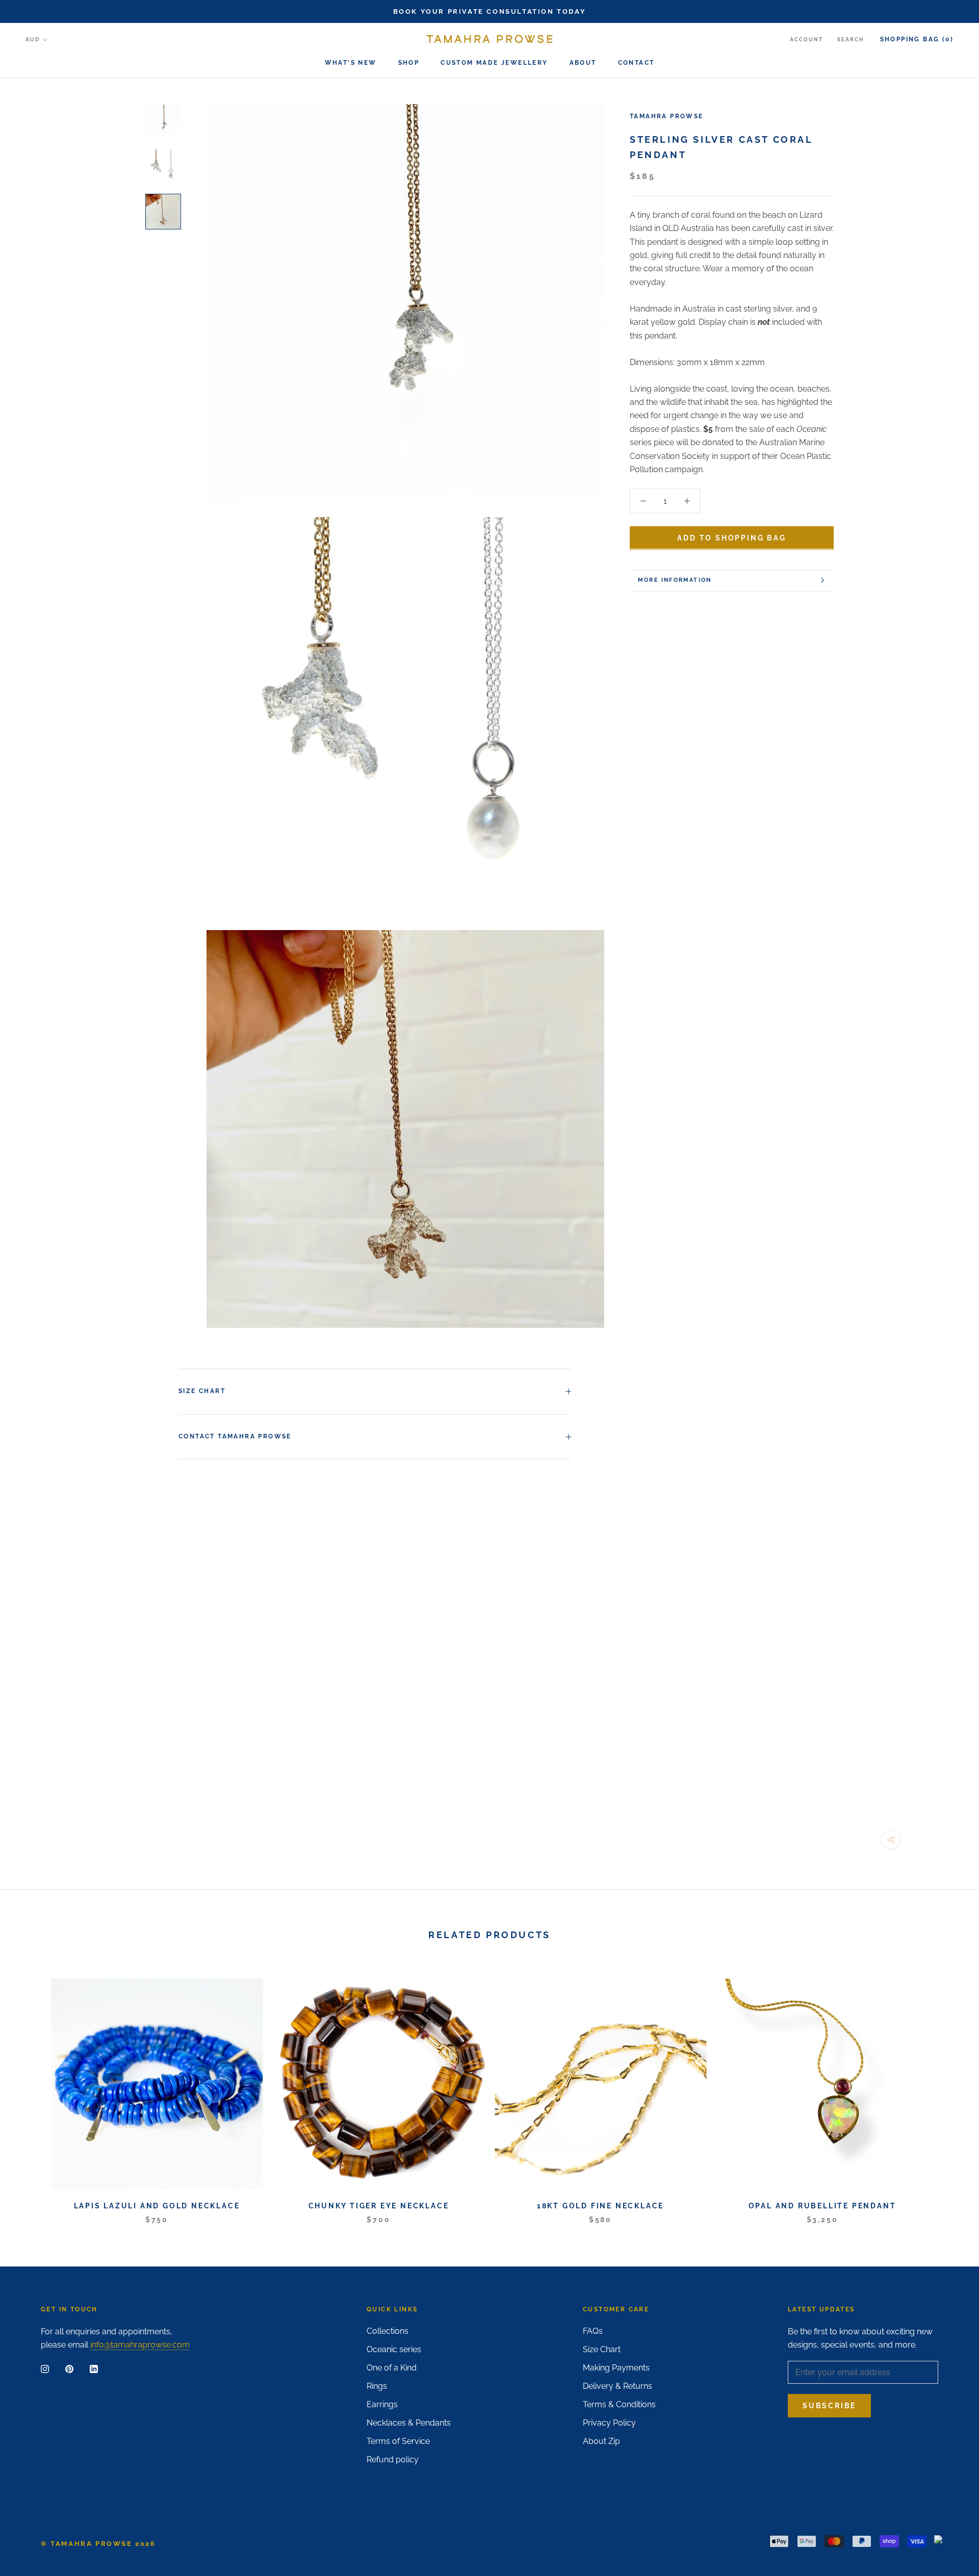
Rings (377, 2386)
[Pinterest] (69, 2368)
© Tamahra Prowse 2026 (98, 2544)
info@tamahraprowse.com (140, 2345)
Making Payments (616, 2368)
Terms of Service (398, 2441)
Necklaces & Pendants (409, 2423)
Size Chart (202, 1391)
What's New (351, 63)
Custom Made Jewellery (494, 63)
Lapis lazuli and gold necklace (157, 2206)
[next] (947, 2090)
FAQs (593, 2331)
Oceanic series (394, 2349)
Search (851, 40)
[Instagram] (45, 2368)
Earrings (382, 2404)
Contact (636, 63)
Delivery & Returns (617, 2386)
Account (806, 40)
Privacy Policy (609, 2423)
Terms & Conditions (619, 2404)
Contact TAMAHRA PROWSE (235, 1436)
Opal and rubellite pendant (822, 2206)
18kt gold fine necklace (600, 2206)
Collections (388, 2331)
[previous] (32, 2090)
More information (675, 580)
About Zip (601, 2441)
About (583, 63)
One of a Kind (392, 2368)
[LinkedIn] (94, 2368)
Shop (409, 63)
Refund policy (393, 2459)
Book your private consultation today (490, 11)
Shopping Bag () (917, 39)
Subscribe (829, 2406)
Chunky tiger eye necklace (379, 2206)
